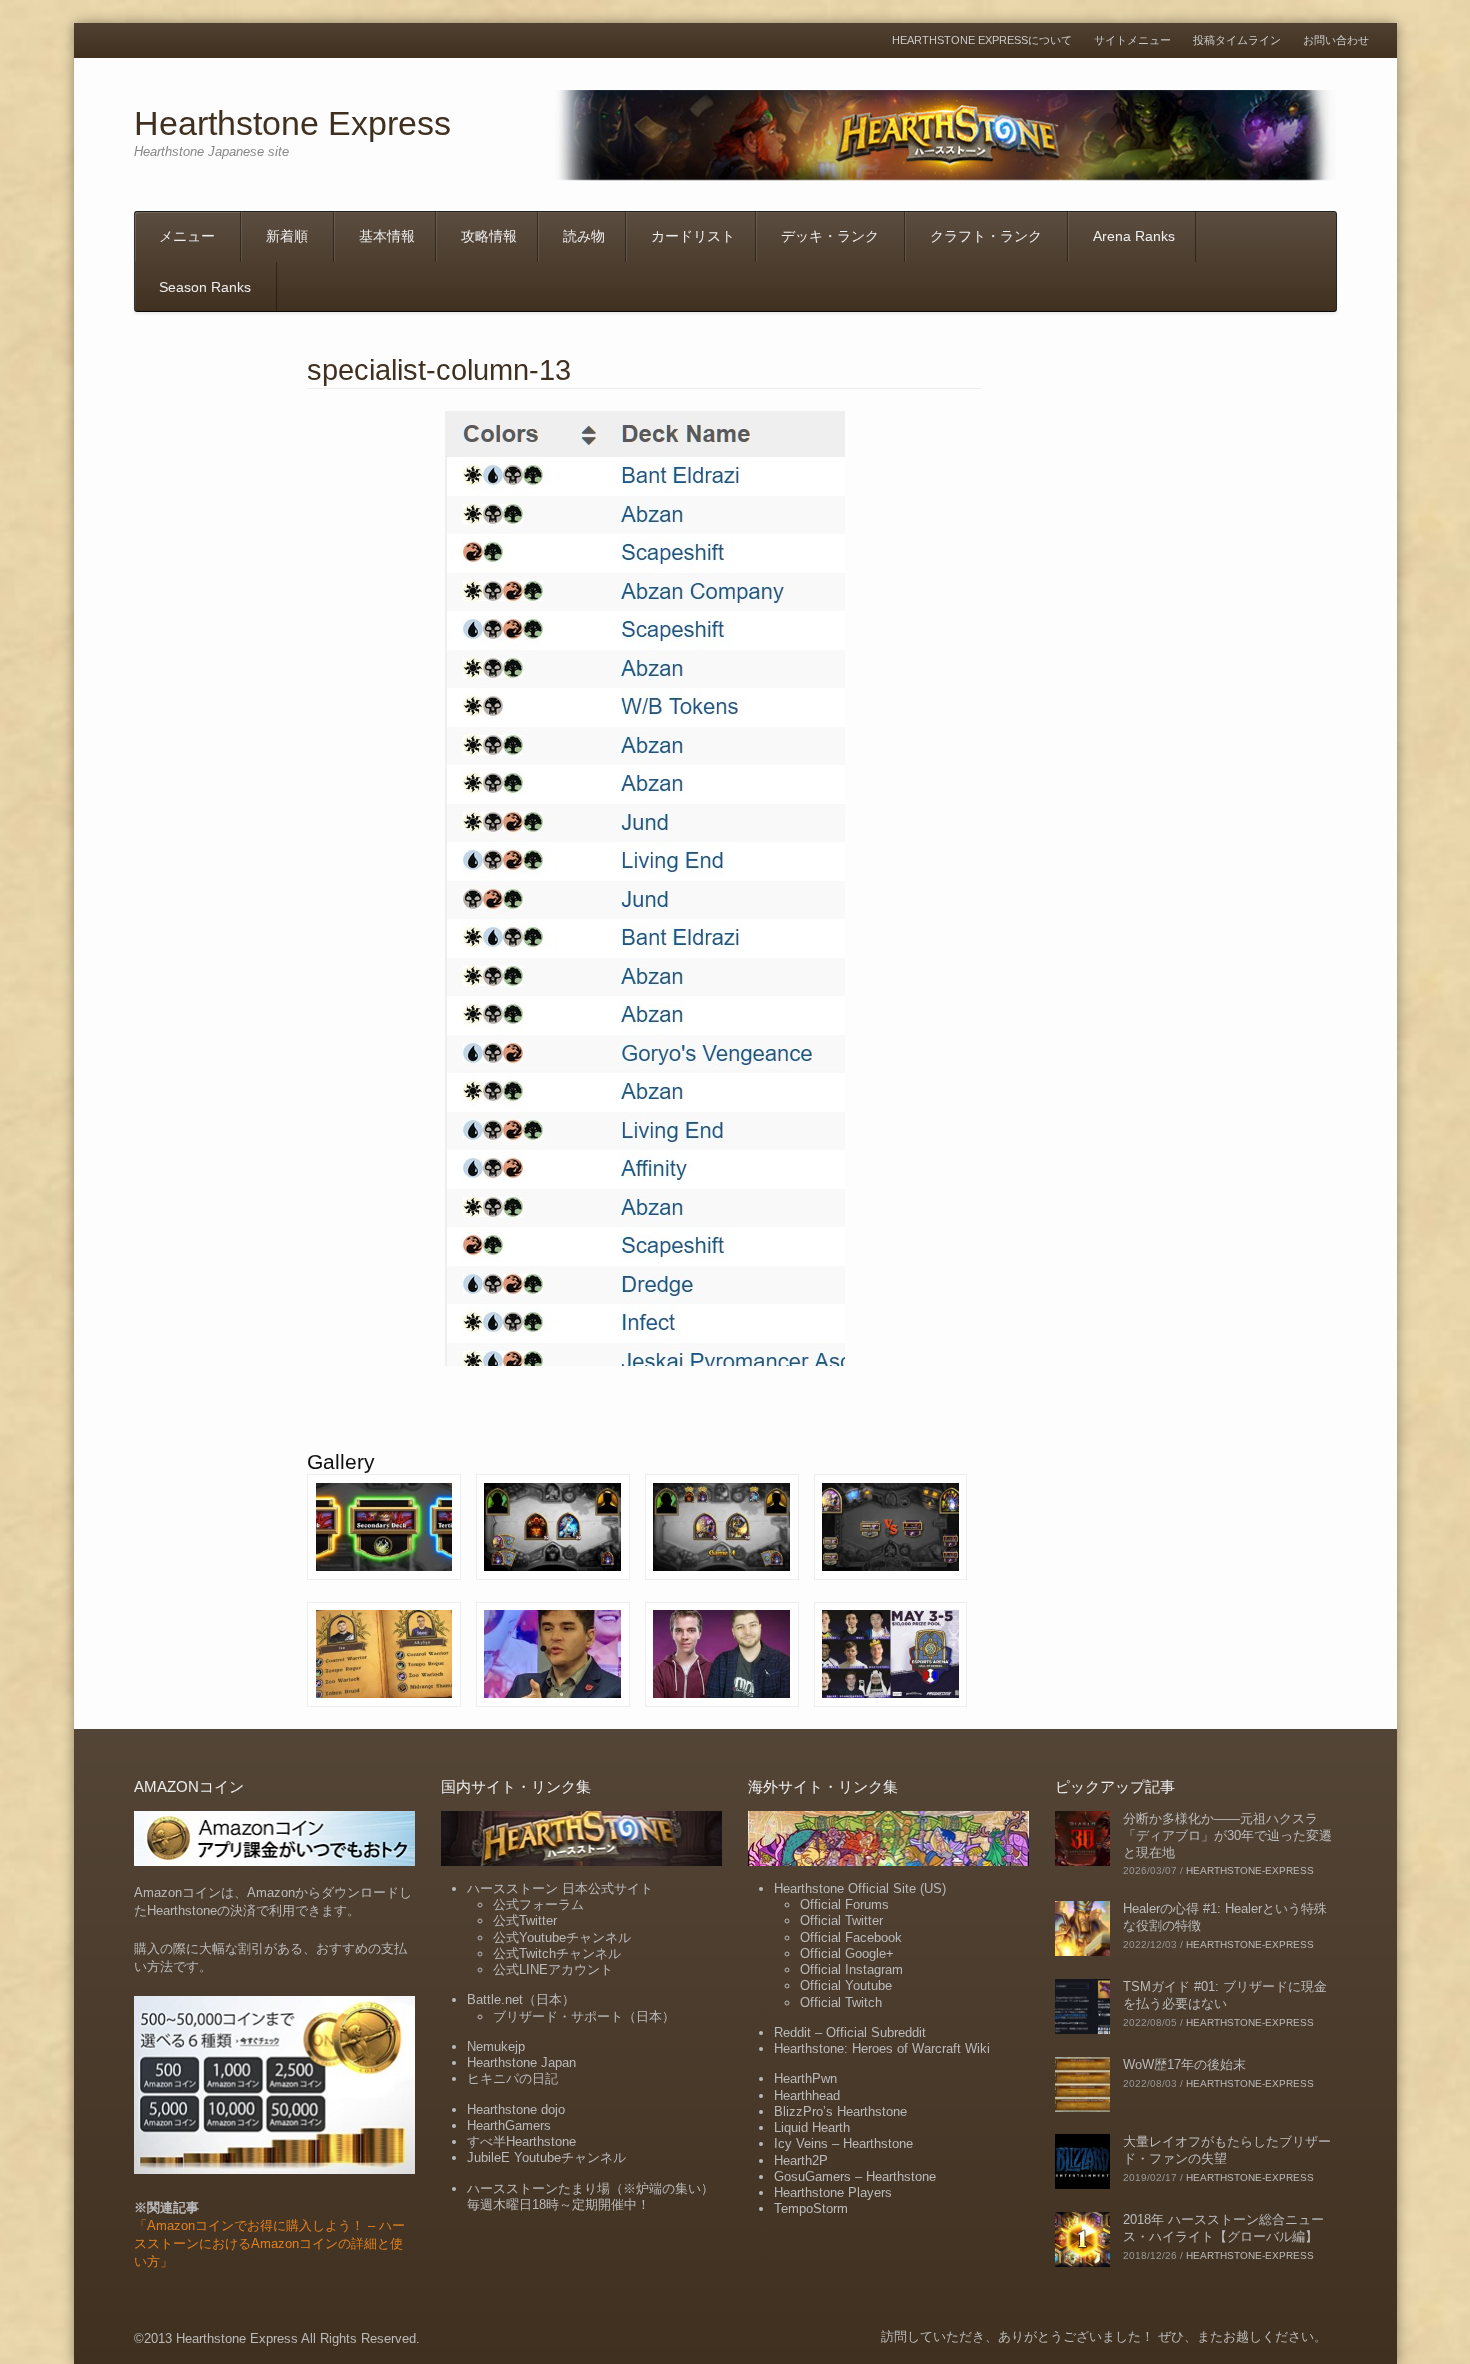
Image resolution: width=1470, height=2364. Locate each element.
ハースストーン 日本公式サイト (560, 1888)
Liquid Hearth (812, 2127)
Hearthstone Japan (521, 2062)
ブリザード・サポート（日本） (584, 2016)
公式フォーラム (538, 1904)
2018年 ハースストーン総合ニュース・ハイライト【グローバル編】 (1223, 2228)
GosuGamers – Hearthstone (855, 2176)
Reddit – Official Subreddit (850, 2032)
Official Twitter (841, 1920)
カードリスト (693, 236)
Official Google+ (847, 1953)
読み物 (584, 236)
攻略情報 (489, 236)
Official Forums (844, 1904)
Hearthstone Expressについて (982, 40)
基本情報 (387, 236)
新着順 (287, 236)
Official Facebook (851, 1937)
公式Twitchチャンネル (557, 1953)
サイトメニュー (1132, 40)
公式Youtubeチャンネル (562, 1937)
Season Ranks (205, 287)
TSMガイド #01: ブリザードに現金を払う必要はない (1225, 1995)
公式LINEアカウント (553, 1969)
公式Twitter (525, 1920)
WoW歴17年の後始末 (1184, 2064)
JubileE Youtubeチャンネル (546, 2157)
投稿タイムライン (1237, 40)
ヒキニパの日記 (512, 2078)
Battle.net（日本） (521, 1999)
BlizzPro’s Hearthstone (840, 2111)
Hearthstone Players (833, 2192)
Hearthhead (807, 2095)
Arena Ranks (1134, 236)
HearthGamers (509, 2125)
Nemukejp (496, 2046)
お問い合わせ (1336, 40)
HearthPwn (805, 2078)
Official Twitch (841, 2002)
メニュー (187, 236)
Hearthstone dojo (516, 2109)
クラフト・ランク (986, 236)
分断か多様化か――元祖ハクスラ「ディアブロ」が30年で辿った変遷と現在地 (1227, 1835)
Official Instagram (851, 1969)
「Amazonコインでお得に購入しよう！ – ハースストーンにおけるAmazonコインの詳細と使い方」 (269, 2243)
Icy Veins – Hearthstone (843, 2143)
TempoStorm (811, 2208)
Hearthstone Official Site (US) (860, 1888)
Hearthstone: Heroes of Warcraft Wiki (882, 2048)
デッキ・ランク (830, 236)
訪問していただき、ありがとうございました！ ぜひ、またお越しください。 (1104, 2336)
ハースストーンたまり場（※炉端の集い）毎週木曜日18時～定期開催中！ (590, 2196)
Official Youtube (846, 1985)
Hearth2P (801, 2160)
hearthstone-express (1250, 1870)
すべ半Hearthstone (521, 2141)
